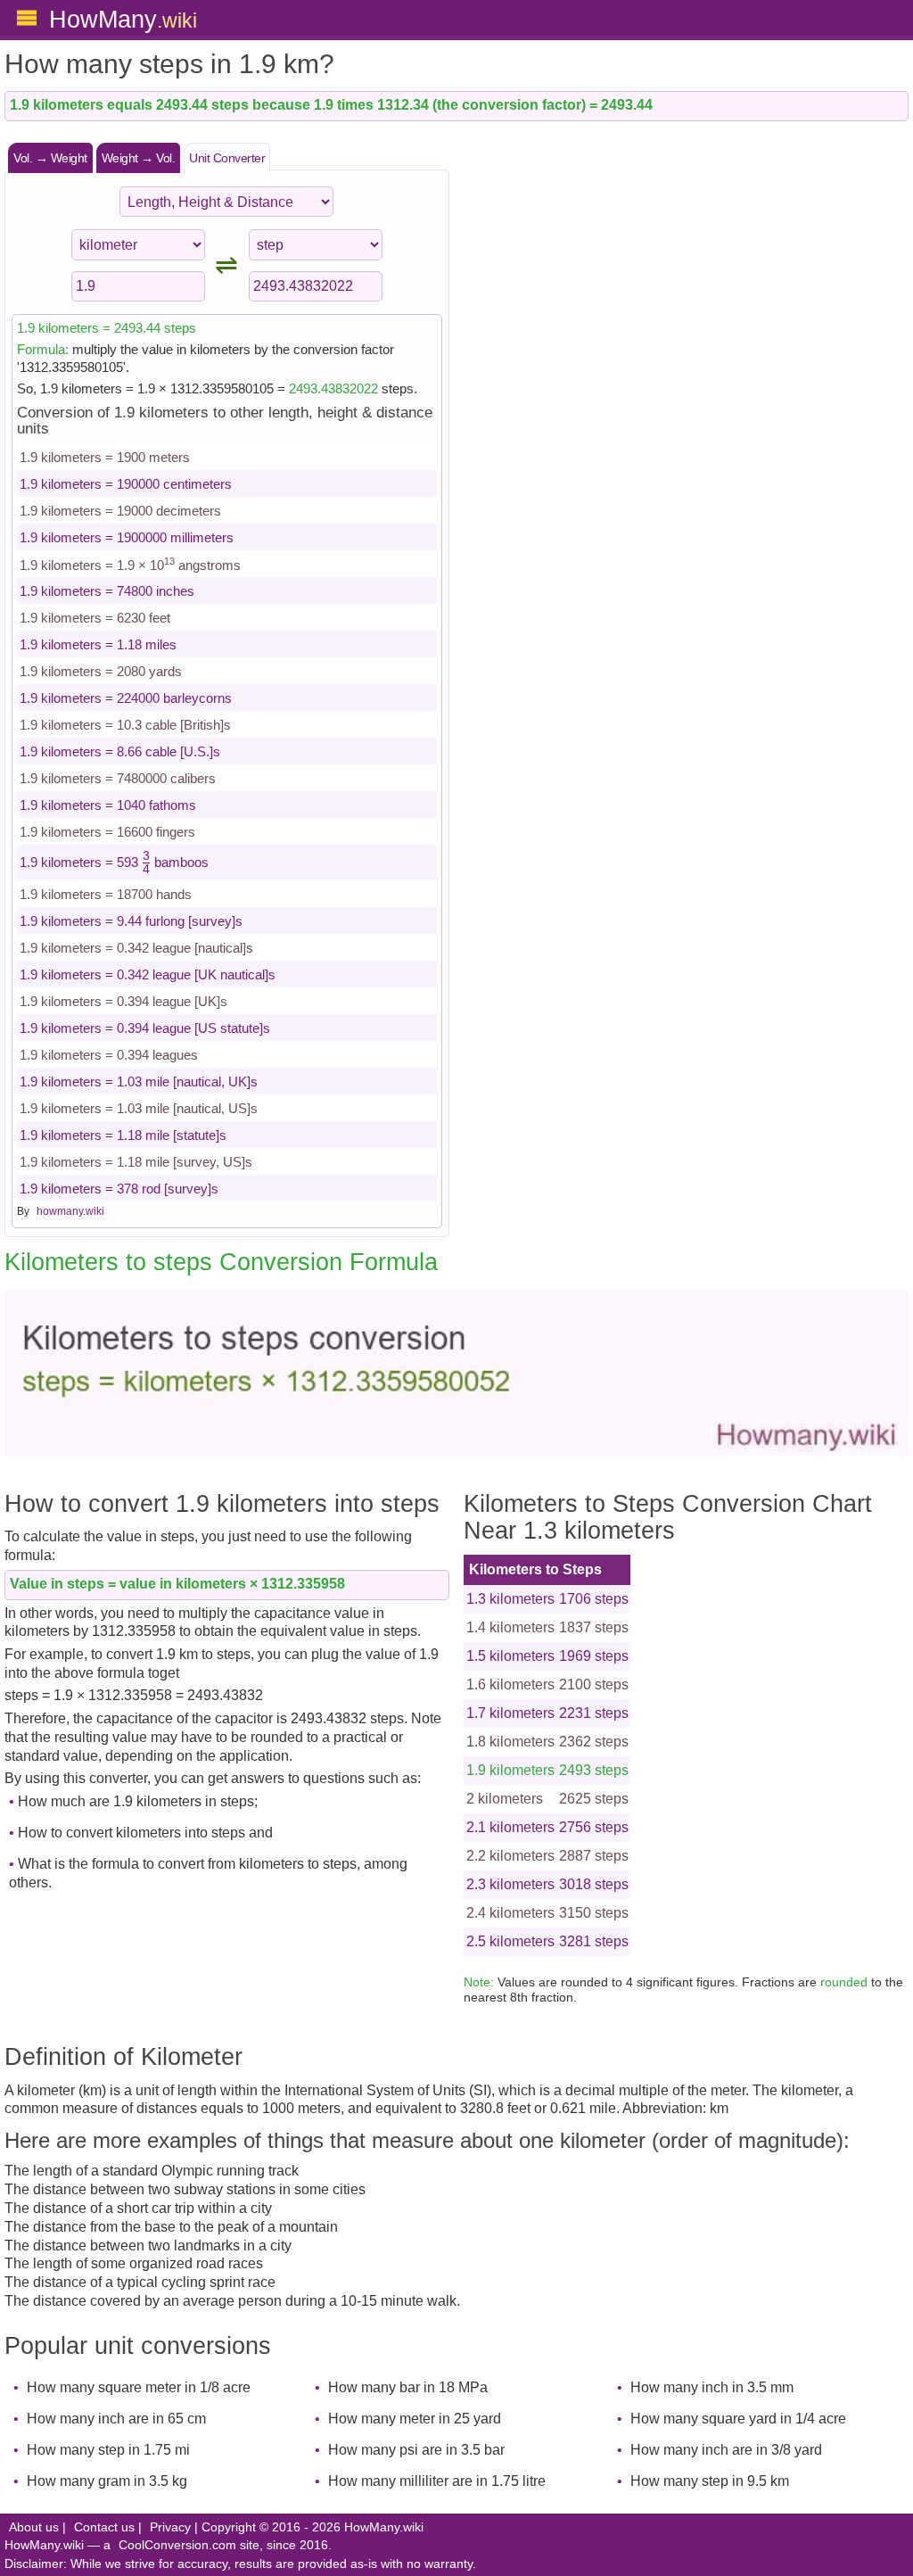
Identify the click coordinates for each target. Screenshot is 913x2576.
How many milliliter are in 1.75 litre (437, 2481)
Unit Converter (227, 158)
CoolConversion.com (177, 2545)
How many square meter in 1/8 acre (139, 2387)
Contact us (104, 2527)
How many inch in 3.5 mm (712, 2387)
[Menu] (27, 18)
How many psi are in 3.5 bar (416, 2450)
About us (34, 2527)
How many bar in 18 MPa (408, 2387)
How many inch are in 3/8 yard (726, 2450)
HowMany (123, 19)
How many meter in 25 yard (415, 2419)
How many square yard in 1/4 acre (738, 2419)
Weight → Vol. (139, 158)
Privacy (170, 2527)
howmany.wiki (70, 1211)
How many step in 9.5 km (710, 2481)
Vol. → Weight (50, 158)
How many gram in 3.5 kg (107, 2481)
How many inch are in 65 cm (116, 2419)
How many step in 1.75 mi (108, 2450)
